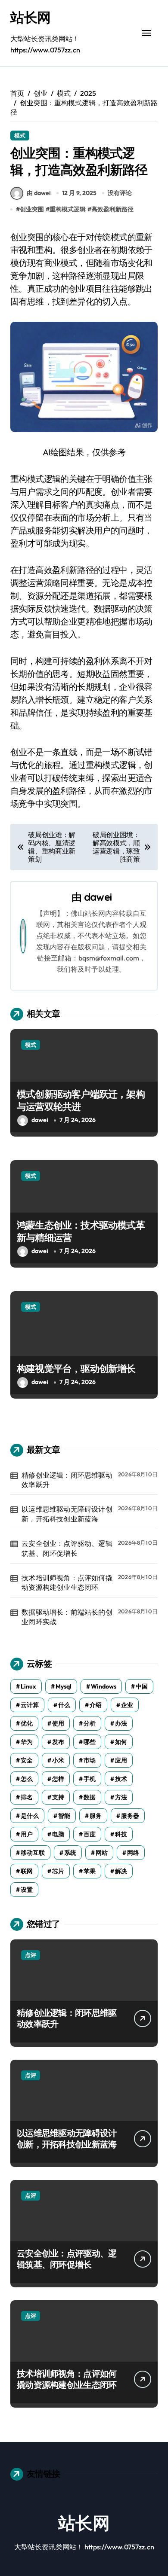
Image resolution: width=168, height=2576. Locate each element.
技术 (121, 1779)
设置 (27, 1890)
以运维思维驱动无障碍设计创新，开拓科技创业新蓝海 (67, 1514)
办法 (121, 1723)
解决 (121, 1871)
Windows (104, 1686)
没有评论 (120, 193)
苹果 (90, 1871)
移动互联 (33, 1853)
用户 (27, 1834)
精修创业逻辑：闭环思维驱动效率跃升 (67, 1480)
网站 (102, 1853)
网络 (133, 1853)
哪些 (90, 1742)
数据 (90, 1797)
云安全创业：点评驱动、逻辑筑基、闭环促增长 (67, 1548)
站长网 (30, 17)
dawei (98, 897)
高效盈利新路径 (112, 209)
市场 (90, 1760)
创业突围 (32, 209)
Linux (28, 1686)
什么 (64, 1705)
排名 (27, 1797)
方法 (121, 1797)
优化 (27, 1723)
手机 (90, 1779)
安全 (27, 1760)
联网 (27, 1871)
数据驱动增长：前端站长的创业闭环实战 (67, 1617)
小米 (58, 1760)
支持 (58, 1797)
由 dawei (39, 193)
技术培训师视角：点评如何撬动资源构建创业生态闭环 (67, 1582)
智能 (64, 1816)
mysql (64, 1686)
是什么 (30, 1816)
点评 (31, 1955)
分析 (90, 1723)
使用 (58, 1723)
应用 (121, 1760)
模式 (20, 135)
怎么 (27, 1779)
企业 (127, 1705)
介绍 (96, 1705)
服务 (96, 1816)
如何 (121, 1742)
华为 (27, 1742)
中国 (142, 1686)
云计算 (30, 1705)
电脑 (58, 1834)
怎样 (58, 1779)
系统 (70, 1853)
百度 (90, 1834)
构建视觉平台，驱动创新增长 (76, 1369)
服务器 (130, 1816)
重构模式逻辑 (68, 209)
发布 (58, 1742)
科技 (121, 1834)
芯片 (58, 1871)
